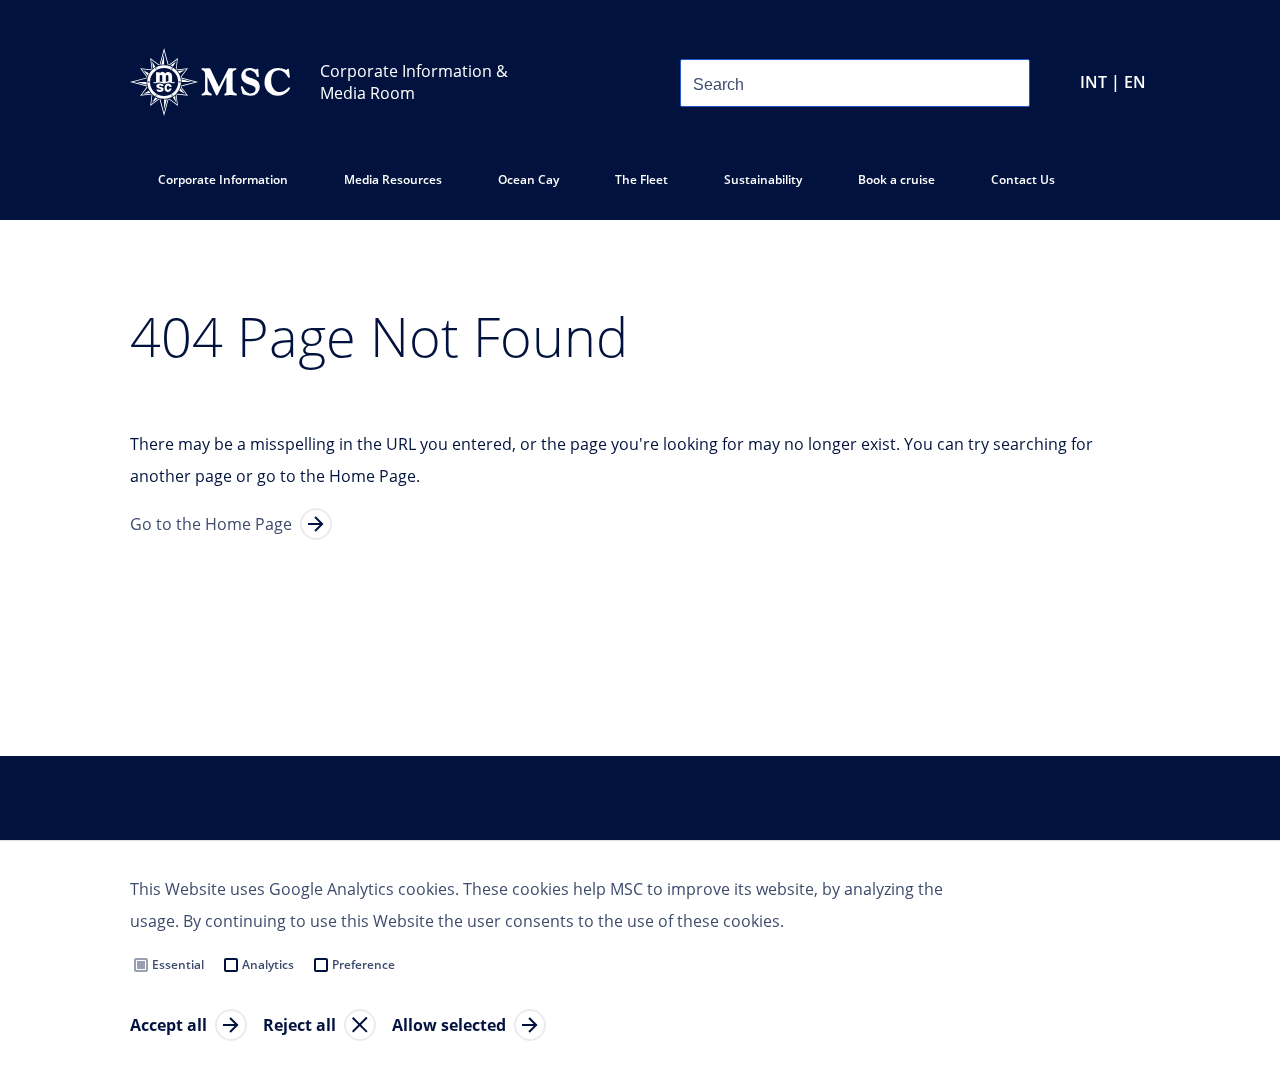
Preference (363, 964)
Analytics (268, 964)
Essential (178, 964)
